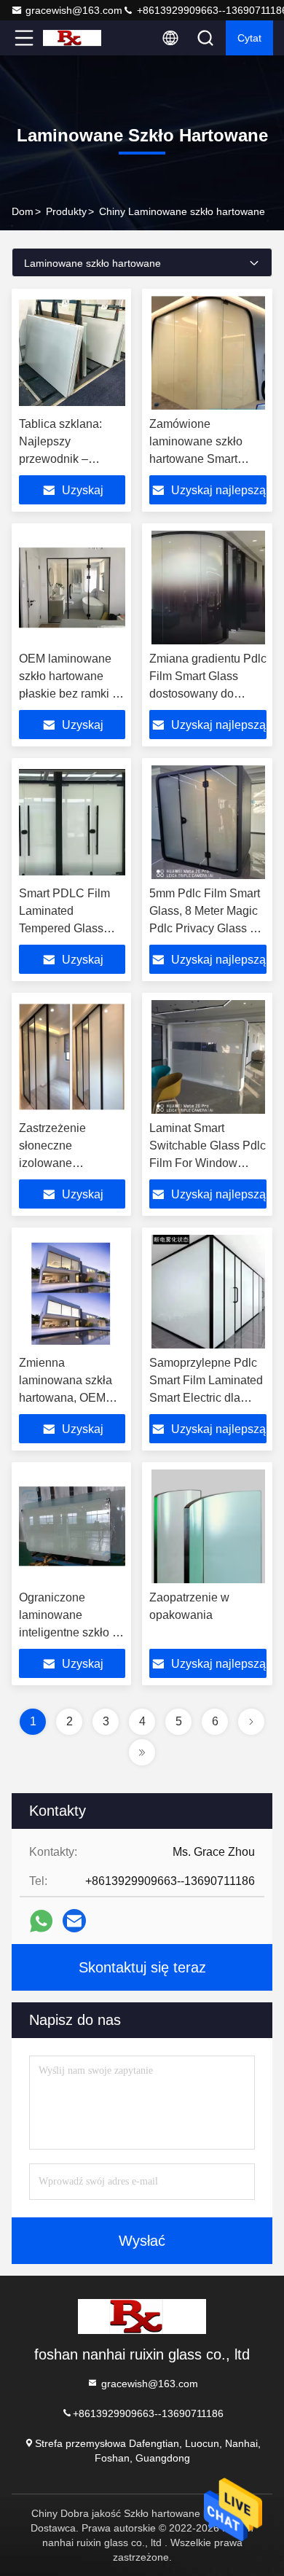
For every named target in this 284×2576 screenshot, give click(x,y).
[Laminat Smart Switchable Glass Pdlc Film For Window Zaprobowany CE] (208, 1057)
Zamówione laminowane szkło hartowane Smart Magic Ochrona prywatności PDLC (198, 459)
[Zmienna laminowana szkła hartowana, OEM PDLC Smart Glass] (72, 1292)
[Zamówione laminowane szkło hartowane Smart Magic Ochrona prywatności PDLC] (208, 353)
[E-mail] (74, 1921)
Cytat (249, 38)
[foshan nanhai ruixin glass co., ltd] (72, 38)
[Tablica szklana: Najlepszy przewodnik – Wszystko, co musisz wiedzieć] (72, 353)
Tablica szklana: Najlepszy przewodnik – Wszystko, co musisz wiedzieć (62, 459)
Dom (23, 211)
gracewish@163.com (74, 10)
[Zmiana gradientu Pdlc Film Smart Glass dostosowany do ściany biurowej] (208, 588)
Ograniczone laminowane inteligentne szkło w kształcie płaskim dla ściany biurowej (70, 1632)
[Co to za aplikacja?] (41, 1921)
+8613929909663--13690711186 (148, 2413)
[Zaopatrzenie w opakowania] (208, 1526)
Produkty (66, 211)
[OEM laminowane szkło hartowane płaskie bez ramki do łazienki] (72, 588)
